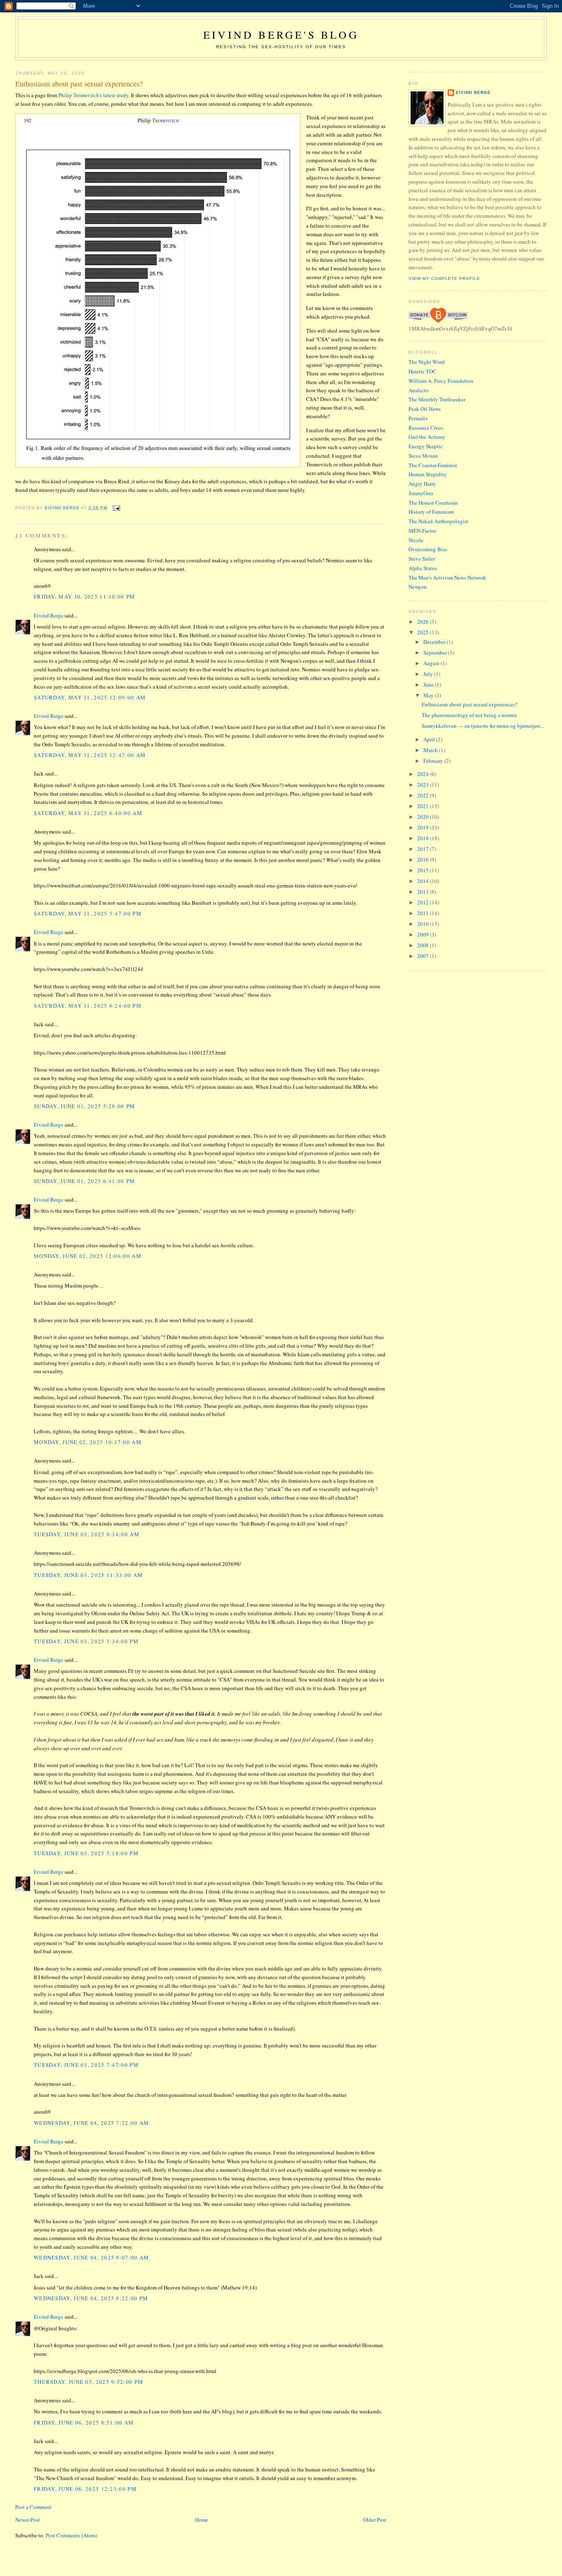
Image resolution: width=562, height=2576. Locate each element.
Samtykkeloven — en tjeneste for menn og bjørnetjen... (483, 726)
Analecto (419, 390)
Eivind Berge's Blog (281, 35)
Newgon (418, 587)
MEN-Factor (422, 531)
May (429, 695)
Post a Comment (33, 2507)
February (434, 761)
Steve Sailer (422, 559)
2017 (424, 849)
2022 (424, 795)
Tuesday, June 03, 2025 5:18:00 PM (86, 1853)
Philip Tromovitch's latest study (93, 95)
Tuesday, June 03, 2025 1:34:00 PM (86, 1641)
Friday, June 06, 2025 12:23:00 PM (85, 2489)
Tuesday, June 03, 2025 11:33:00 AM (88, 1575)
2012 (424, 902)
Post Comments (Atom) (71, 2535)
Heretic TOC (423, 371)
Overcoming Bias (428, 549)
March (431, 750)
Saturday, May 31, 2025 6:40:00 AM (88, 813)
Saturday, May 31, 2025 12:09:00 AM (90, 697)
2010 (424, 924)
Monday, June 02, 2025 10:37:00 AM (88, 1442)
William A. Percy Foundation (441, 381)
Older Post (375, 2520)
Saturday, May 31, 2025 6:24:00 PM (88, 1006)
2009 (424, 934)
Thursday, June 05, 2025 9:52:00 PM (88, 2382)
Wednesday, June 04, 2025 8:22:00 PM (91, 2298)
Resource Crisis (426, 428)
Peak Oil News (425, 409)
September (436, 652)
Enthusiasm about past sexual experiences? (470, 704)
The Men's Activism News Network (447, 578)
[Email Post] (116, 508)
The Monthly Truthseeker (437, 399)
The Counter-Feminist (433, 465)
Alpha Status (423, 568)
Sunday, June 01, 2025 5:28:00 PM (85, 1106)
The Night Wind (427, 362)
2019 (424, 827)
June (429, 685)
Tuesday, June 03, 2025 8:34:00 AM (87, 1534)
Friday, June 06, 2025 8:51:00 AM (84, 2422)
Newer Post (28, 2520)
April (430, 739)
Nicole (416, 540)
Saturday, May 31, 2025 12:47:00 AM (90, 755)
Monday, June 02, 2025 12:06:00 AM (88, 1256)
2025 (424, 632)
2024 (424, 774)
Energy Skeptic (426, 446)
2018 (424, 838)
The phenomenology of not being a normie (469, 715)
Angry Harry (422, 484)
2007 (424, 956)
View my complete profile (444, 278)
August (432, 663)
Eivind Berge (49, 615)
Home (202, 2520)
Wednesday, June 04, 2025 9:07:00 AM (92, 2257)
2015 (424, 870)
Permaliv (418, 418)
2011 (424, 913)
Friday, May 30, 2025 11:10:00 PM (85, 596)
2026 (424, 622)
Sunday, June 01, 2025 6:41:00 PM (85, 1181)
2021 (424, 806)
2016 (424, 859)
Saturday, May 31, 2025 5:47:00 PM (88, 913)
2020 (424, 817)
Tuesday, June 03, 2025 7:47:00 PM (86, 2065)
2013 (424, 892)
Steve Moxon (423, 456)
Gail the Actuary (427, 437)
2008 (424, 945)
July (429, 674)
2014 (424, 881)
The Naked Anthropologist (438, 521)
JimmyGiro (421, 493)
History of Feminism (431, 512)
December (435, 642)
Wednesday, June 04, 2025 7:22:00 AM (92, 2123)
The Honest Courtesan (433, 503)
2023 (424, 785)
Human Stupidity (428, 474)
